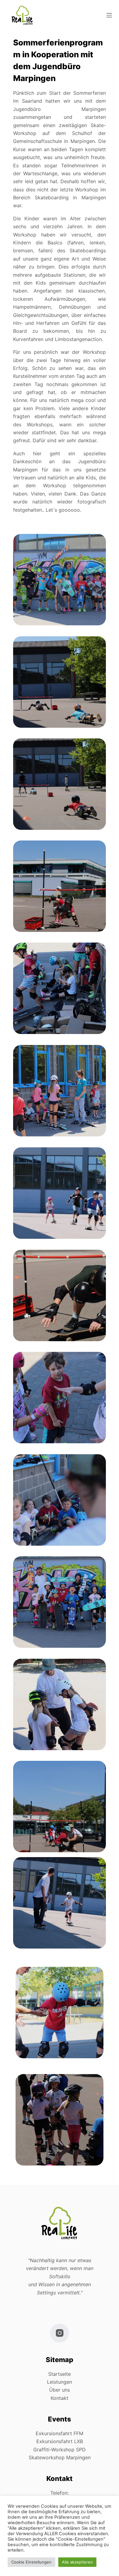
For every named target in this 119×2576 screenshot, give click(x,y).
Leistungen (60, 2382)
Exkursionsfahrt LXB (60, 2441)
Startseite (60, 2374)
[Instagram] (60, 2333)
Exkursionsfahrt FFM (60, 2433)
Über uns (60, 2390)
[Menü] (109, 15)
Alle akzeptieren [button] (77, 2562)
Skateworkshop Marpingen (60, 2457)
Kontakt (60, 2398)
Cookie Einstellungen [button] (31, 2562)
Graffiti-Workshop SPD (60, 2450)
